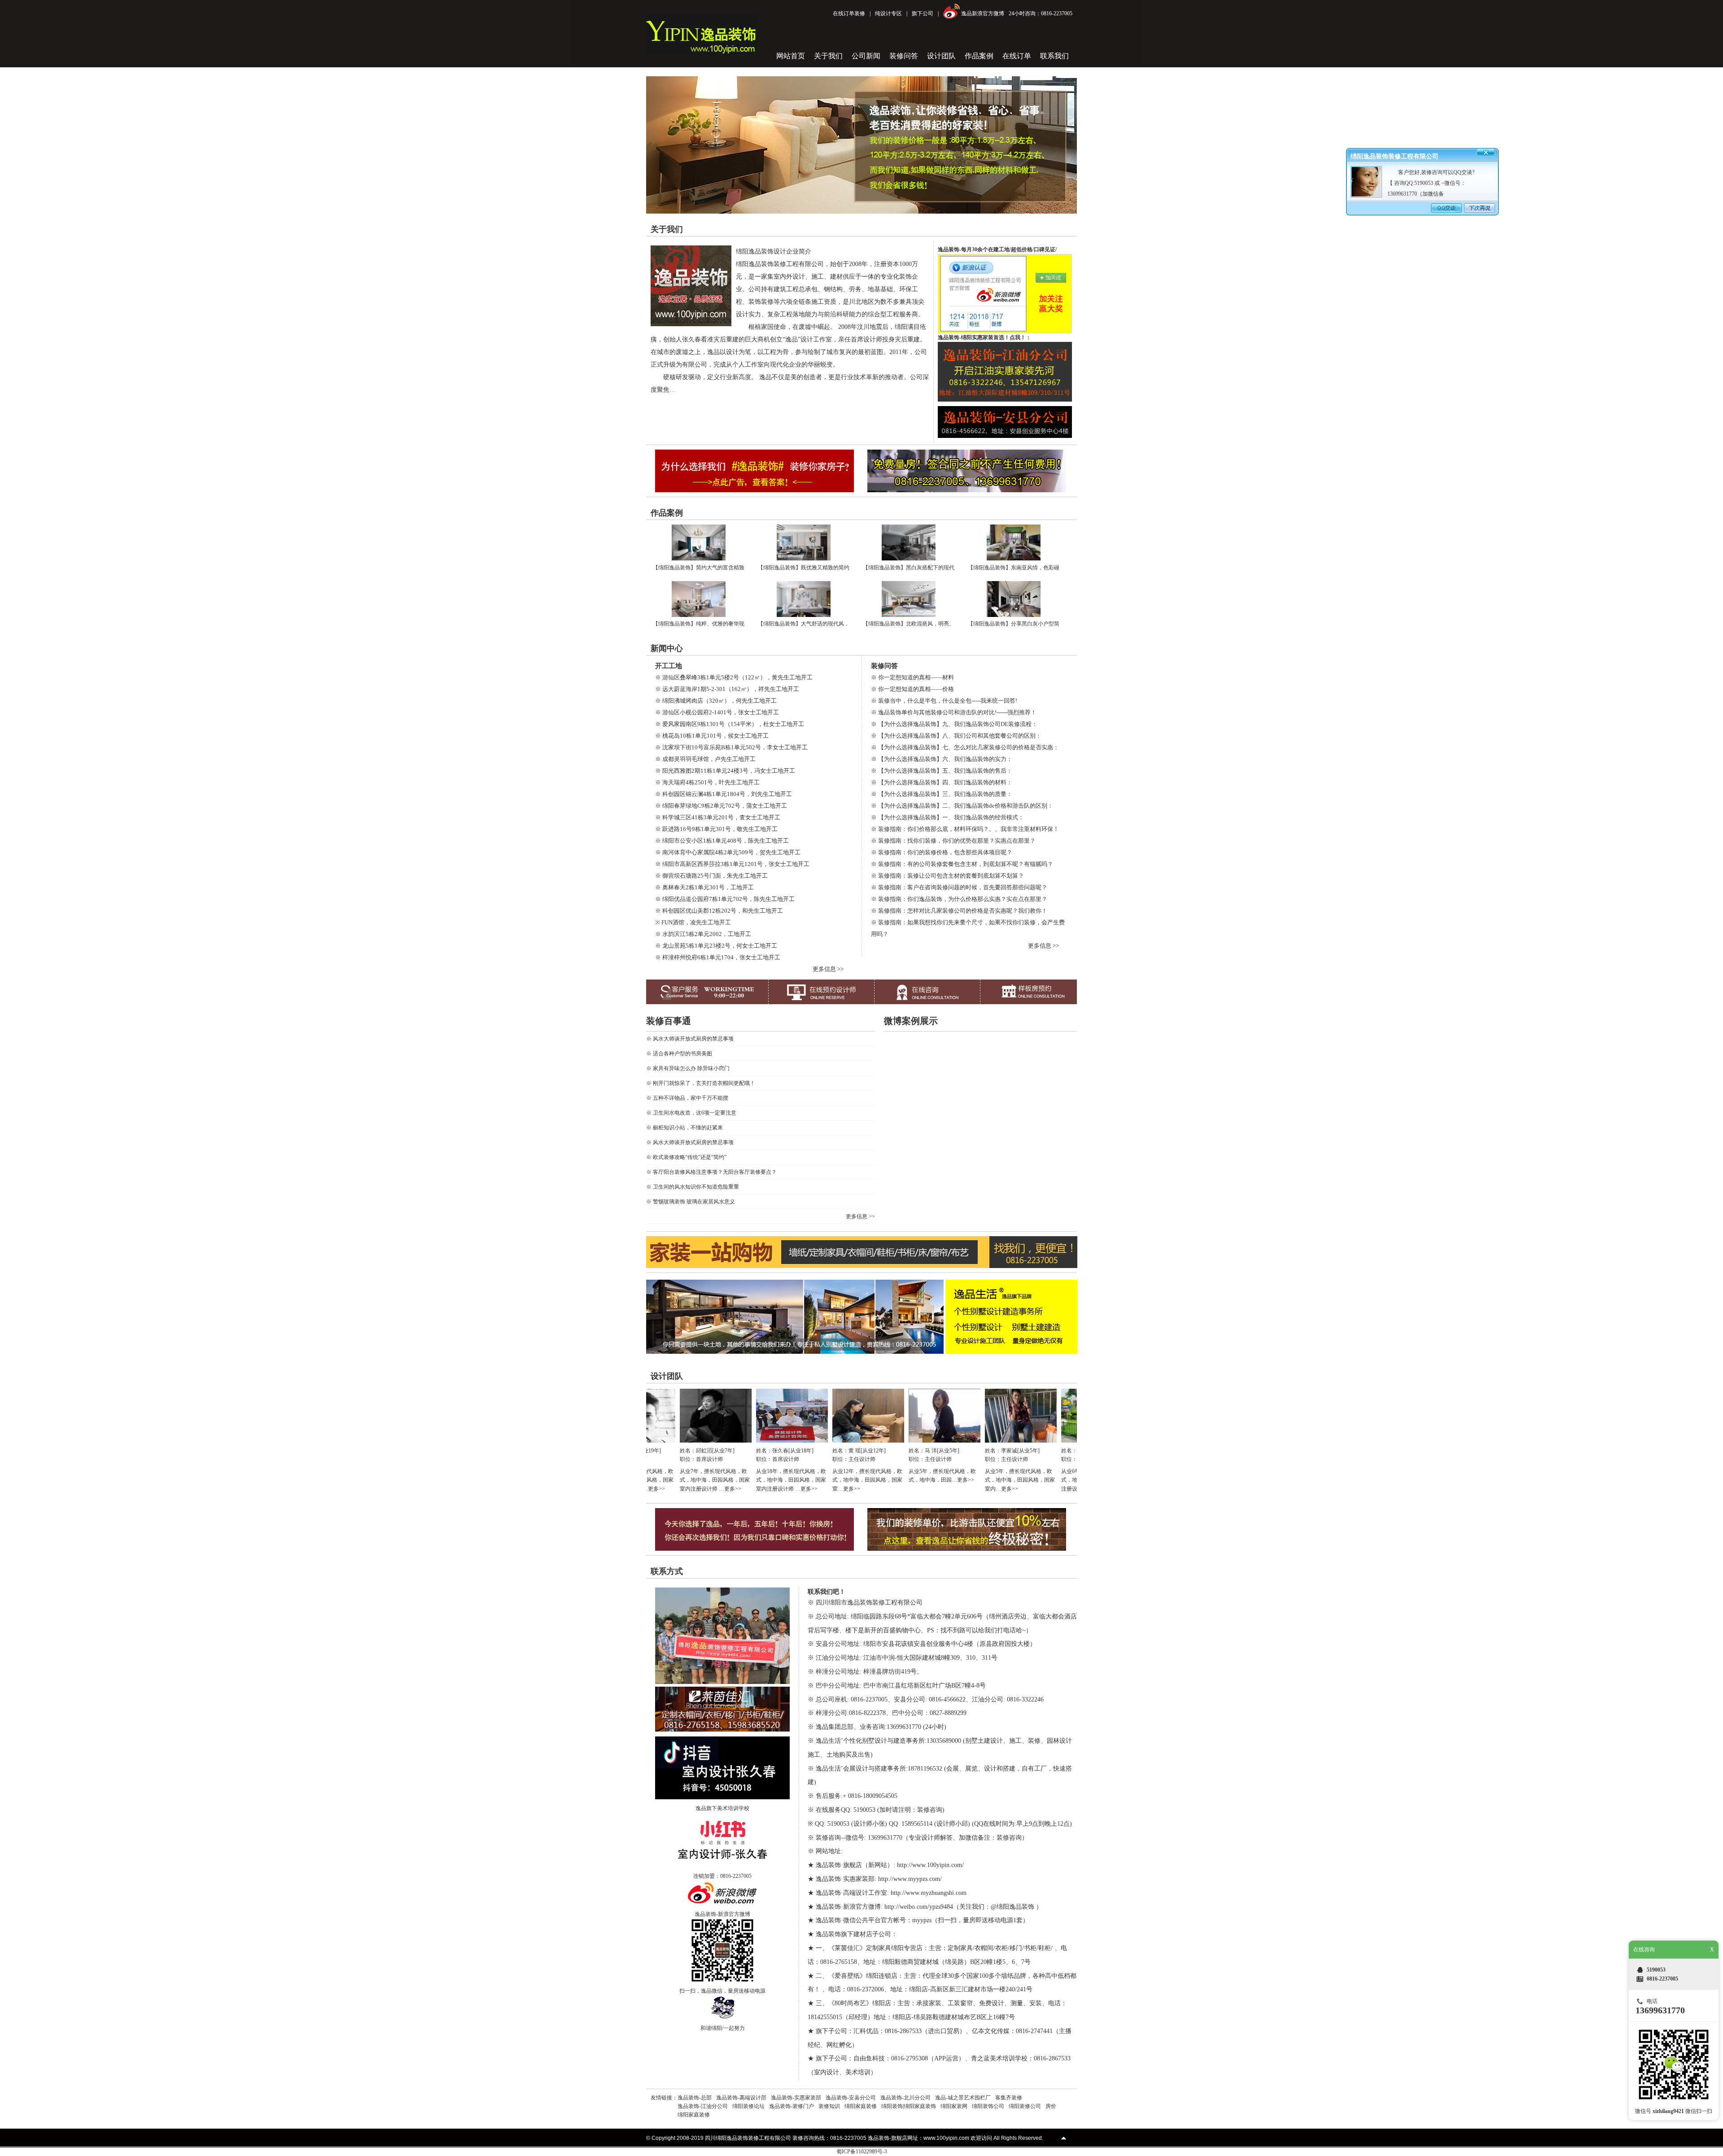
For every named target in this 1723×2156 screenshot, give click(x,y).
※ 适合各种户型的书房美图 (679, 1054)
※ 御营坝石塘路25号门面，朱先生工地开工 (711, 876)
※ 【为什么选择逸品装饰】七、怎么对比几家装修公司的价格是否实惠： (965, 747)
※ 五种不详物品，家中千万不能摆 (687, 1098)
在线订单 (1017, 56)
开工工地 (669, 666)
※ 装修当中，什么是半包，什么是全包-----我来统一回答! (944, 701)
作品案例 (979, 56)
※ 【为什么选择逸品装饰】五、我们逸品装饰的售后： (942, 771)
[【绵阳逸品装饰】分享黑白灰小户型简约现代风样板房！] (1014, 615)
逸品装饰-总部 (695, 2098)
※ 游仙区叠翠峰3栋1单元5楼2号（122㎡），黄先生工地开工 (734, 677)
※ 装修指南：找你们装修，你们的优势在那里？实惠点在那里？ (953, 841)
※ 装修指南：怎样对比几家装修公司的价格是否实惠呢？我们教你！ (959, 911)
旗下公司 (923, 13)
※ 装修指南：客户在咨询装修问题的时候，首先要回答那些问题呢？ (959, 887)
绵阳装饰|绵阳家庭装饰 (909, 2106)
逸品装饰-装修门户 (792, 2106)
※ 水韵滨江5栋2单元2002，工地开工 (703, 934)
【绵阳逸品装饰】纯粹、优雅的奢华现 (699, 624)
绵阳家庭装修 (861, 2106)
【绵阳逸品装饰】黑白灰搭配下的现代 (909, 568)
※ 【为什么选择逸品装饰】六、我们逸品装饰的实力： (942, 759)
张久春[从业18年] (729, 1451)
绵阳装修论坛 (748, 2106)
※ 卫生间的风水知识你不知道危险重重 (693, 1187)
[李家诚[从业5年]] (957, 1441)
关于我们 (828, 56)
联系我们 (1054, 56)
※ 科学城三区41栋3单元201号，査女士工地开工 (718, 817)
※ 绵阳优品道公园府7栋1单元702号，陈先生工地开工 (725, 899)
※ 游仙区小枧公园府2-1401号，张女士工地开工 (717, 712)
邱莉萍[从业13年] (1034, 1451)
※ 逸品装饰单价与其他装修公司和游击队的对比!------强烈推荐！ (954, 712)
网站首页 (791, 56)
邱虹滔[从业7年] (652, 1451)
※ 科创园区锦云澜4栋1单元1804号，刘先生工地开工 (724, 794)
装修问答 (904, 56)
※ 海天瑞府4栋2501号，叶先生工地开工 (707, 782)
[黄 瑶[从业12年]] (805, 1441)
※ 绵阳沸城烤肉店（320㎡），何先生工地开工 (716, 701)
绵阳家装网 (954, 2106)
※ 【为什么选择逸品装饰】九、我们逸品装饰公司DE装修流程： (954, 724)
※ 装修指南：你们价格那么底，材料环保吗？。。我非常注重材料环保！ (965, 829)
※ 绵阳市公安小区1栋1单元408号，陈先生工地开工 (722, 841)
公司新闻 (866, 56)
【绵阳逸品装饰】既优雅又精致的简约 (804, 568)
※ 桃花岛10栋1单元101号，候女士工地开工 (712, 736)
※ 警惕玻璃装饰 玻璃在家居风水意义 (691, 1202)
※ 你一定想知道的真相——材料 (912, 677)
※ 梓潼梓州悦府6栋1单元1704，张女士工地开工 (718, 957)
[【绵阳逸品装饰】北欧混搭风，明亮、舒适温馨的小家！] (909, 615)
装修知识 (829, 2106)
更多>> (669, 1489)
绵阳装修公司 (1025, 2106)
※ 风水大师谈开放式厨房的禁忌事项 (690, 1039)
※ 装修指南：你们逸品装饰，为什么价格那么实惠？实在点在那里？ (959, 899)
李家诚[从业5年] (957, 1451)
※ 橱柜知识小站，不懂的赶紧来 (684, 1128)
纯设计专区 (888, 13)
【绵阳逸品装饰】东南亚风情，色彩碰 (1014, 568)
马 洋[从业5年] (878, 1451)
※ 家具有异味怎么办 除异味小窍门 (688, 1068)
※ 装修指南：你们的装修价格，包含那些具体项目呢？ (942, 852)
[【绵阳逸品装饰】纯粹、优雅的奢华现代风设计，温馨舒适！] (699, 615)
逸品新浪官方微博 (983, 13)
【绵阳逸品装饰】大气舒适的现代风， (804, 624)
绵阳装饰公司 (988, 2106)
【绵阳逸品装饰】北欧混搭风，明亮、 (909, 624)
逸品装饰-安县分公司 (851, 2098)
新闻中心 (667, 648)
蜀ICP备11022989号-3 (862, 2152)
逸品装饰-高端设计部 (741, 2098)
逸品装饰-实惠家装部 (796, 2098)
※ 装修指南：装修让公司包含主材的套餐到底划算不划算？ (947, 876)
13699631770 (1660, 2010)
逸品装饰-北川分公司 (905, 2098)
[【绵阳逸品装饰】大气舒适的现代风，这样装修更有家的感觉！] (804, 615)
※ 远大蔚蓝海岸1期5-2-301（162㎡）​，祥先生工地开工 (727, 689)
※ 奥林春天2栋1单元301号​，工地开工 (704, 887)
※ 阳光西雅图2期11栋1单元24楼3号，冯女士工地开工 (725, 771)
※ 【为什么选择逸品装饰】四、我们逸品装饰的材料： (942, 782)
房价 (1051, 2106)
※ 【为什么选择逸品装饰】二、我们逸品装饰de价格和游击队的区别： (962, 806)
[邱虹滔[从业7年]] (652, 1441)
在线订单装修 (849, 13)
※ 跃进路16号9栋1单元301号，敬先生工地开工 (716, 829)
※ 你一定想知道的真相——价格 (912, 689)
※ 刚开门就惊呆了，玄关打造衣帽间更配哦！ (701, 1083)
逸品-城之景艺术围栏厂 (963, 2098)
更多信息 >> (828, 969)
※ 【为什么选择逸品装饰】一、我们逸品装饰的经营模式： (947, 817)
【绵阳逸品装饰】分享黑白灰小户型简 (1014, 624)
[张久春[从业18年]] (728, 1441)
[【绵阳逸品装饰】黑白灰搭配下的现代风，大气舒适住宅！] (909, 559)
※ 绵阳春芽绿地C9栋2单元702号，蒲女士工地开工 (721, 806)
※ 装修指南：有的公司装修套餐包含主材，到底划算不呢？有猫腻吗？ (962, 864)
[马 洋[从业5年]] (881, 1441)
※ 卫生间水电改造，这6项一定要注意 (691, 1113)
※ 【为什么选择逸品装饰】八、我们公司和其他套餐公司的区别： (956, 736)
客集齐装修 (1009, 2098)
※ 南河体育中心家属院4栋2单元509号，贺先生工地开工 (728, 852)
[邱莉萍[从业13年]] (1033, 1441)
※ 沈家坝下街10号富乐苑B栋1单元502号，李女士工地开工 (731, 747)
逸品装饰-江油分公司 (703, 2106)
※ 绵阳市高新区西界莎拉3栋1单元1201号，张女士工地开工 (732, 864)
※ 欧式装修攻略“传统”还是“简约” (686, 1157)
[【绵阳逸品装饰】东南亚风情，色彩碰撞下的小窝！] (1014, 559)
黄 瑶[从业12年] (803, 1451)
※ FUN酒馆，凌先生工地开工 (693, 922)
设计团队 (941, 56)
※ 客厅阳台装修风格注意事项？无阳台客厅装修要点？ (711, 1172)
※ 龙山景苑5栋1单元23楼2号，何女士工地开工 (716, 946)
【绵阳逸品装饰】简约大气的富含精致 (699, 568)
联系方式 (667, 1571)
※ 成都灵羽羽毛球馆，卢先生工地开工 (705, 759)
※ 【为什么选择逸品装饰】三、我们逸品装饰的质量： (942, 794)
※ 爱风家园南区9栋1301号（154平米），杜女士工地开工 (730, 724)
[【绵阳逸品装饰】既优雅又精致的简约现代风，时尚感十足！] (804, 559)
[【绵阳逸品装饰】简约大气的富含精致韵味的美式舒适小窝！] (699, 559)
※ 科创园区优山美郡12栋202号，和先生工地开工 (719, 911)
